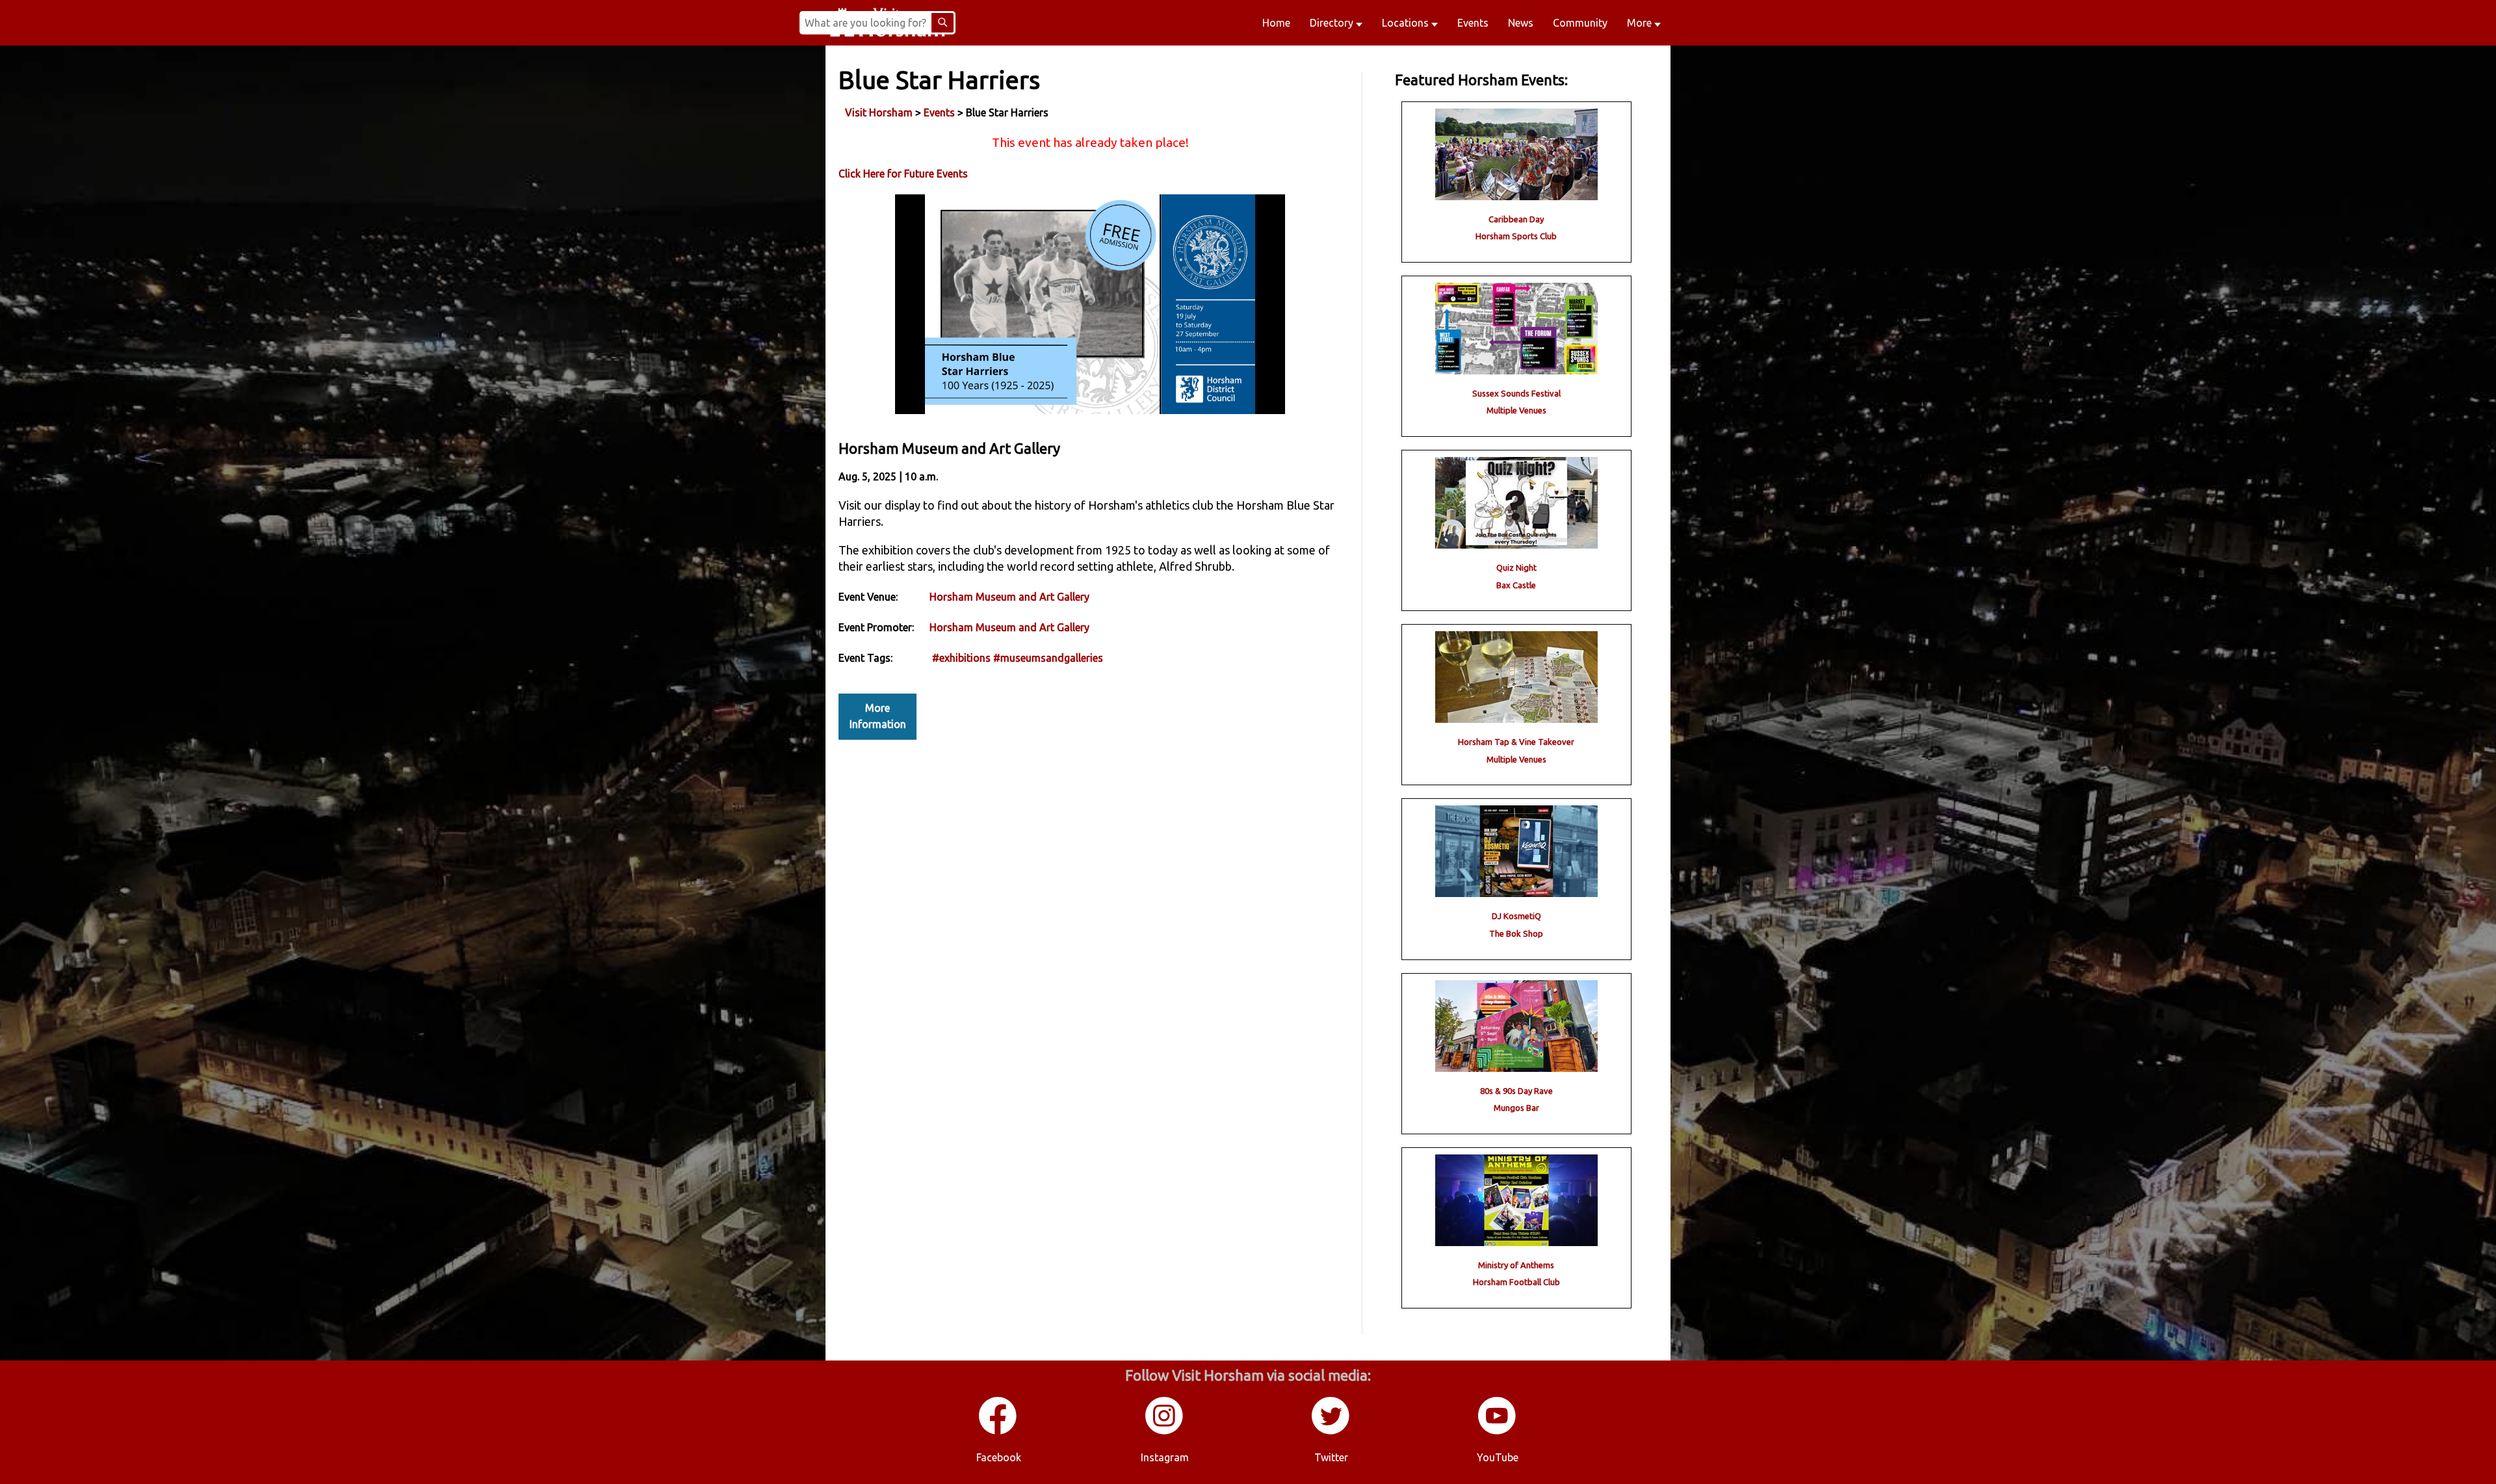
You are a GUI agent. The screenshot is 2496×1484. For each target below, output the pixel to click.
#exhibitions (961, 658)
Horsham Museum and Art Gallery (1009, 597)
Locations (1407, 23)
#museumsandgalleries (1048, 658)
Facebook (999, 1457)
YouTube (1498, 1457)
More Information (878, 716)
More (1641, 23)
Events (1473, 23)
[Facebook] (998, 1432)
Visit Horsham (879, 112)
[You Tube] (1498, 1432)
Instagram (1165, 1457)
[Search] (942, 23)
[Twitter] (1331, 1432)
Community (1580, 23)
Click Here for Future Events (903, 174)
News (1521, 23)
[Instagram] (1165, 1432)
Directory (1333, 23)
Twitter (1331, 1457)
